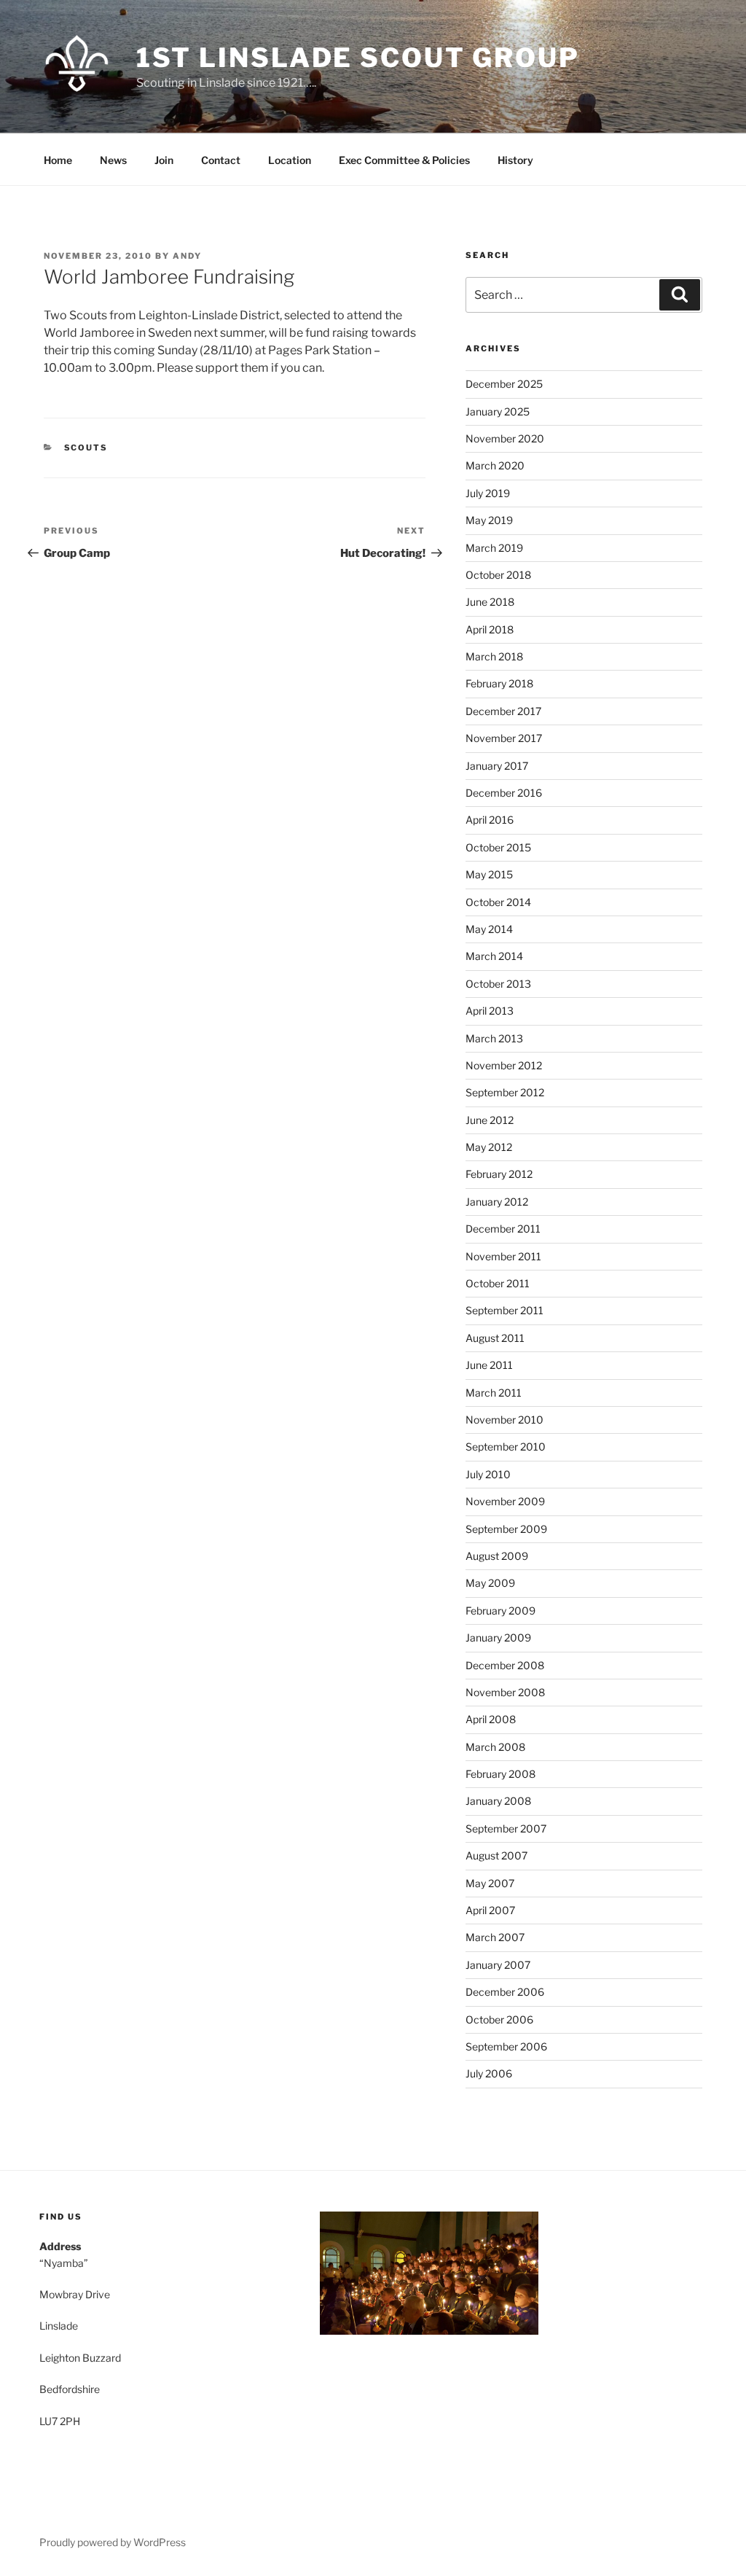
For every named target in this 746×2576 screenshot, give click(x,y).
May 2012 (489, 1147)
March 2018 (494, 656)
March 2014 (494, 956)
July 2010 (488, 1474)
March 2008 (495, 1747)
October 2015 (498, 847)
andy (187, 256)
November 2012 (504, 1065)
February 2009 (500, 1611)
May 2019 (489, 520)
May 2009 (490, 1583)
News (113, 160)
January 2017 (497, 766)
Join (164, 160)
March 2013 (494, 1038)
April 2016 (490, 820)
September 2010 (506, 1447)
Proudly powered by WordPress (113, 2542)
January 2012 (497, 1202)
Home (58, 160)
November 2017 (504, 738)
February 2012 (499, 1174)
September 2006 (506, 2046)
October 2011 (498, 1283)
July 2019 (488, 493)
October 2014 (498, 902)
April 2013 (490, 1011)
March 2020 (495, 465)
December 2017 (503, 711)
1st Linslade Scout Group (358, 58)
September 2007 (506, 1828)
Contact (221, 160)
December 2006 (505, 1992)
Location (290, 160)
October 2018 (498, 575)
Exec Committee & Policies (404, 160)
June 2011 (489, 1365)
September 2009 (506, 1529)
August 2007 (496, 1855)
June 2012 (490, 1120)
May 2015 (489, 874)
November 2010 (504, 1420)
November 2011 (503, 1256)
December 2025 (504, 384)
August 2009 (497, 1556)
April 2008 (491, 1719)
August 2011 (495, 1338)
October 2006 (499, 2019)
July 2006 (489, 2073)
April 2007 (490, 1910)
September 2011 (504, 1310)
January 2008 (498, 1801)
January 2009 (498, 1638)
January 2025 (498, 411)
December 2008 (505, 1665)
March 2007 (495, 1937)
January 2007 (498, 1965)
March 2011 (494, 1393)
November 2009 (505, 1501)
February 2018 (499, 683)
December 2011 (503, 1229)
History (515, 160)
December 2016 (504, 793)
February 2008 (500, 1774)
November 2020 (505, 438)
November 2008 (505, 1692)
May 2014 (489, 929)
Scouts (86, 448)
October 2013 (498, 984)
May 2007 (490, 1883)
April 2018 (490, 629)
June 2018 (490, 602)
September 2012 (505, 1092)
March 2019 (494, 548)
